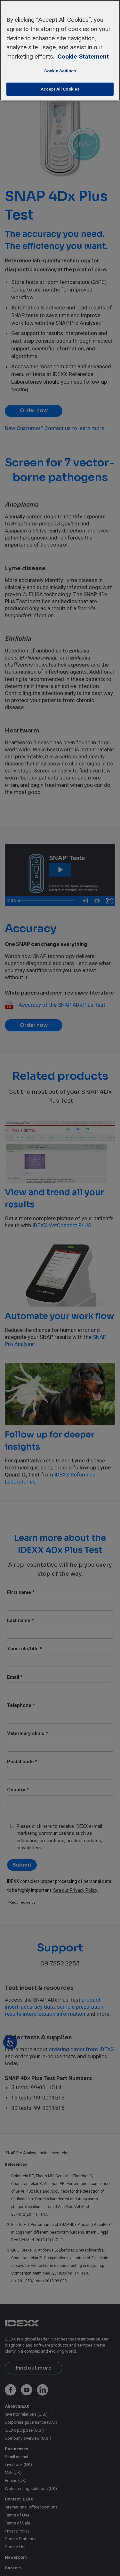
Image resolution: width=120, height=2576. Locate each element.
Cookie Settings (60, 71)
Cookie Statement (83, 56)
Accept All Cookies (60, 89)
